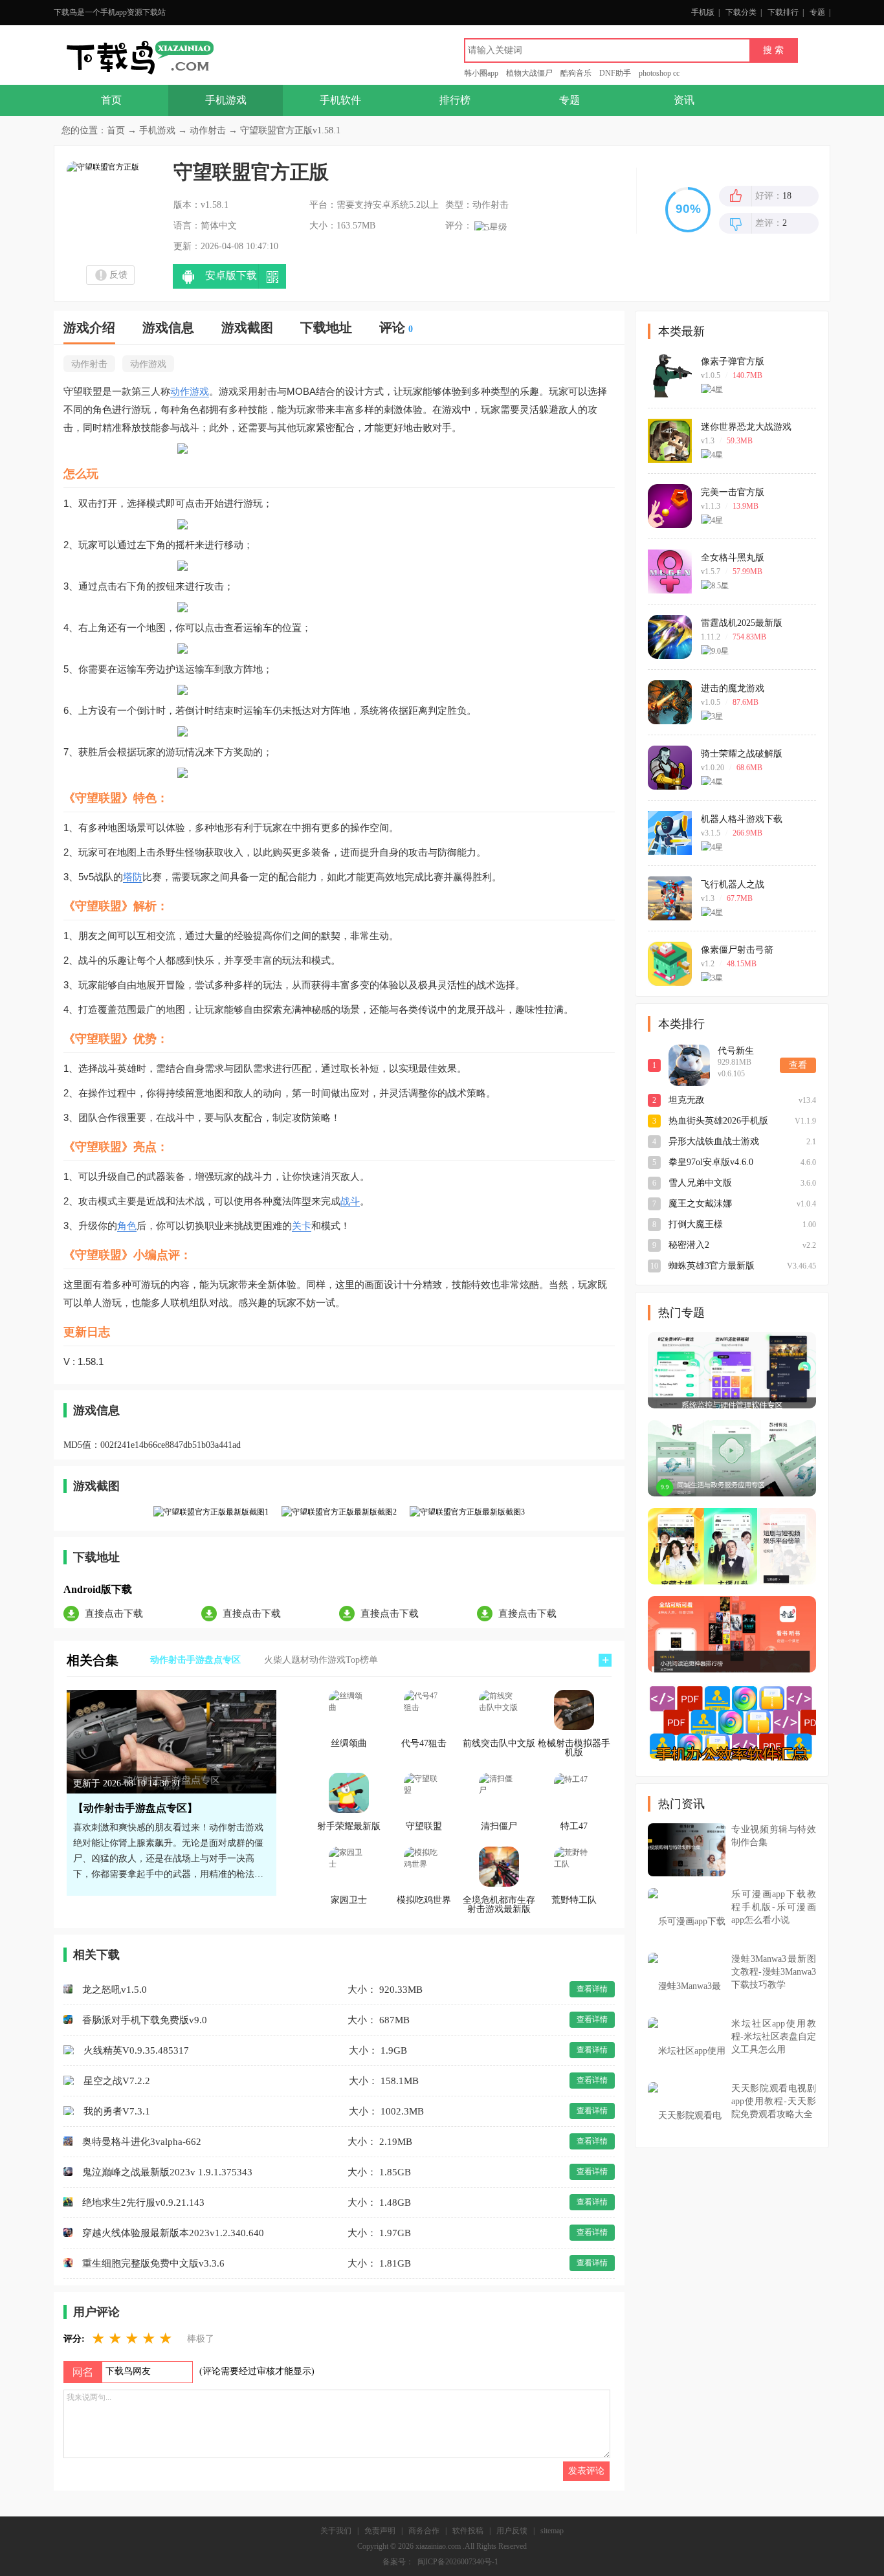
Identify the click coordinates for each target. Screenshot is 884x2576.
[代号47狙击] (424, 1710)
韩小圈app (481, 73)
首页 (111, 100)
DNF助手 (615, 73)
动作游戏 (148, 364)
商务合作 (424, 2531)
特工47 (574, 1827)
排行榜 (455, 100)
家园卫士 (349, 1900)
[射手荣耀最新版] (349, 1793)
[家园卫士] (349, 1867)
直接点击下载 (114, 1614)
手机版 (703, 12)
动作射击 (208, 130)
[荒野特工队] (574, 1867)
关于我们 (336, 2531)
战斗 (350, 1201)
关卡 (302, 1226)
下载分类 (741, 12)
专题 (817, 12)
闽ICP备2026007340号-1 (458, 2562)
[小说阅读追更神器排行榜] (732, 1634)
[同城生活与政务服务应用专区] (732, 1458)
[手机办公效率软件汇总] (732, 1722)
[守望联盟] (424, 1793)
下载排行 (783, 12)
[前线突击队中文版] (499, 1710)
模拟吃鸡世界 (424, 1900)
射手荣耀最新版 (349, 1827)
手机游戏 (226, 100)
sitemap (552, 2531)
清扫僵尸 (499, 1827)
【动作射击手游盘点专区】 (135, 1808)
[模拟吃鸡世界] (424, 1867)
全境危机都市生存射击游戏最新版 (499, 1905)
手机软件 (340, 100)
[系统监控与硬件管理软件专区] (732, 1370)
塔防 (133, 877)
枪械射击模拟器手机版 (574, 1748)
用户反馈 (512, 2531)
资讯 (684, 100)
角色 (127, 1226)
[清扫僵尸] (499, 1793)
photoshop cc (659, 73)
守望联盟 (424, 1827)
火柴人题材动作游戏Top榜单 (321, 1660)
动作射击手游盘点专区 (195, 1660)
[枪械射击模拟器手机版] (574, 1710)
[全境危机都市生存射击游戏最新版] (499, 1867)
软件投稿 (468, 2531)
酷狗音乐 (576, 73)
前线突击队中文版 (499, 1744)
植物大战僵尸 (529, 73)
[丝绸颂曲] (349, 1710)
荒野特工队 (574, 1900)
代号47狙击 (424, 1744)
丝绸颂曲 (349, 1744)
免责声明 (380, 2531)
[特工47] (574, 1793)
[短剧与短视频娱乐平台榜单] (732, 1546)
